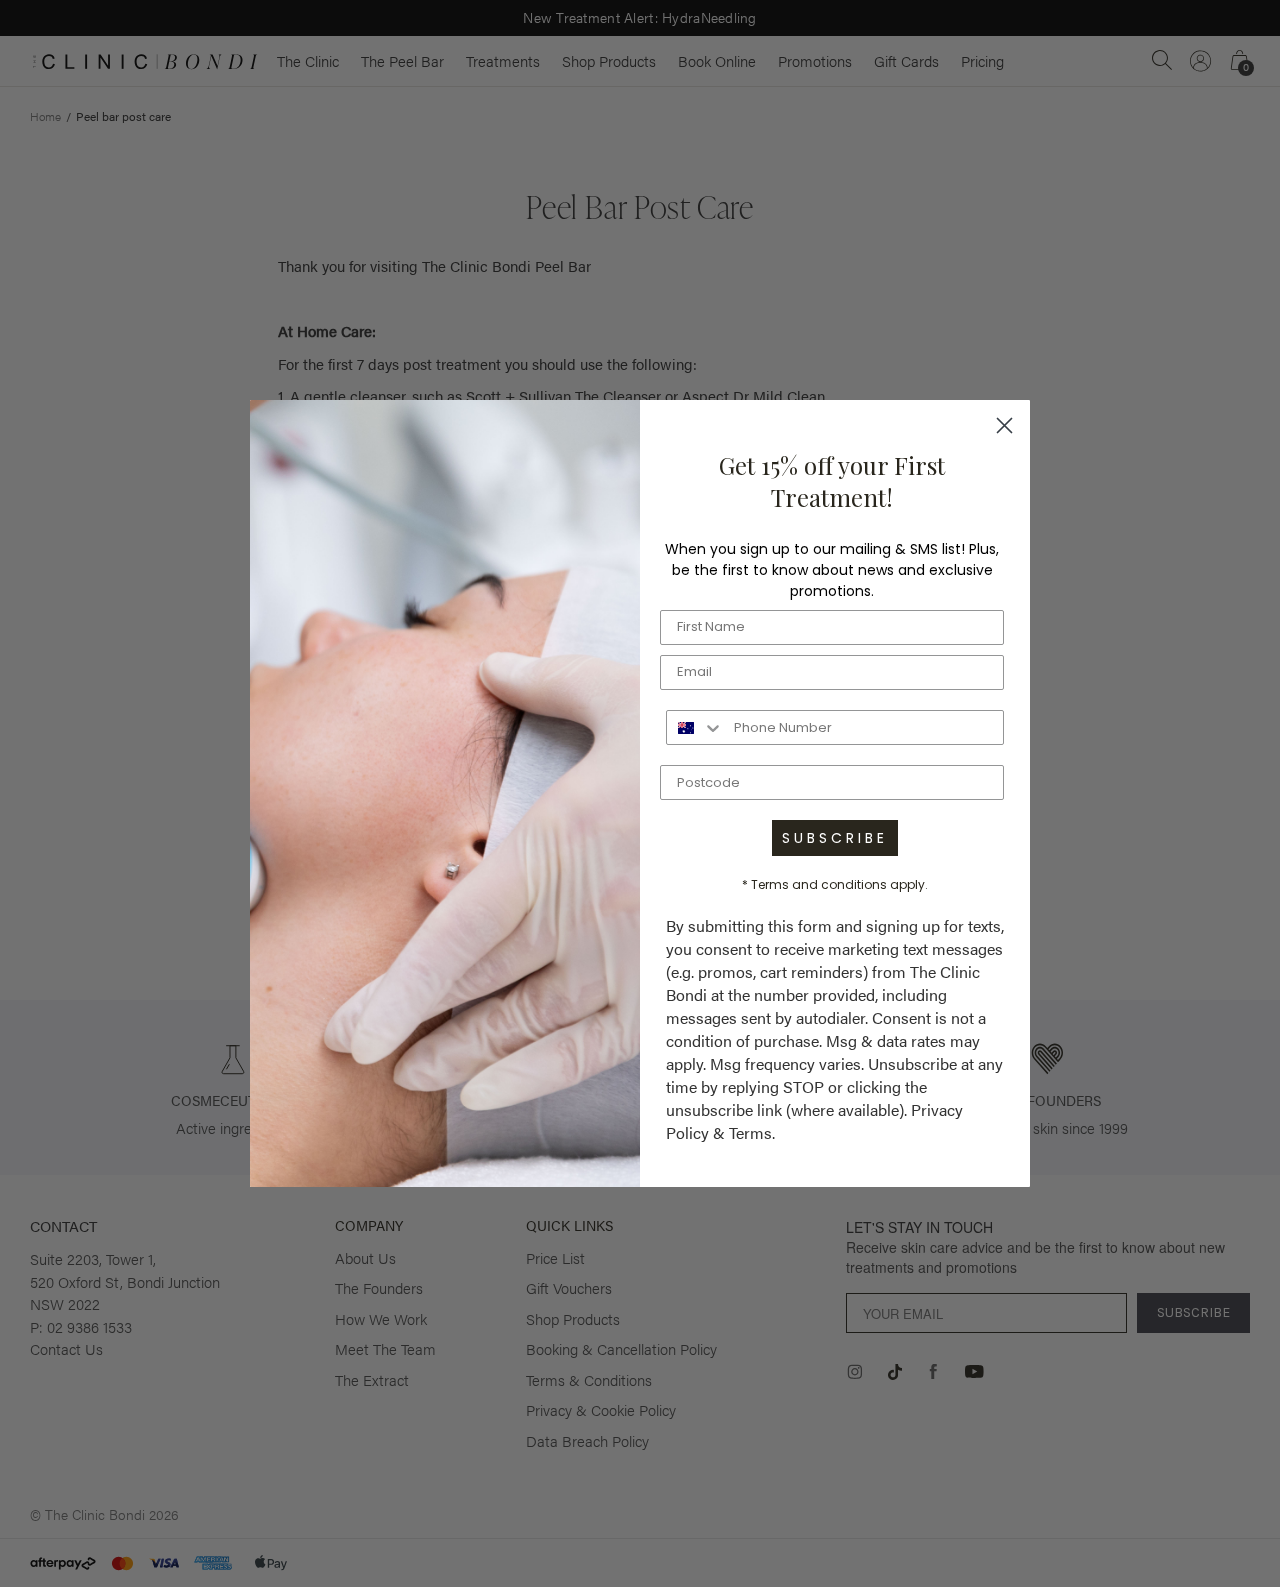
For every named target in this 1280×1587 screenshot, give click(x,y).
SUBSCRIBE (835, 838)
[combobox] (695, 727)
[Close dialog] (1004, 425)
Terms (750, 1132)
